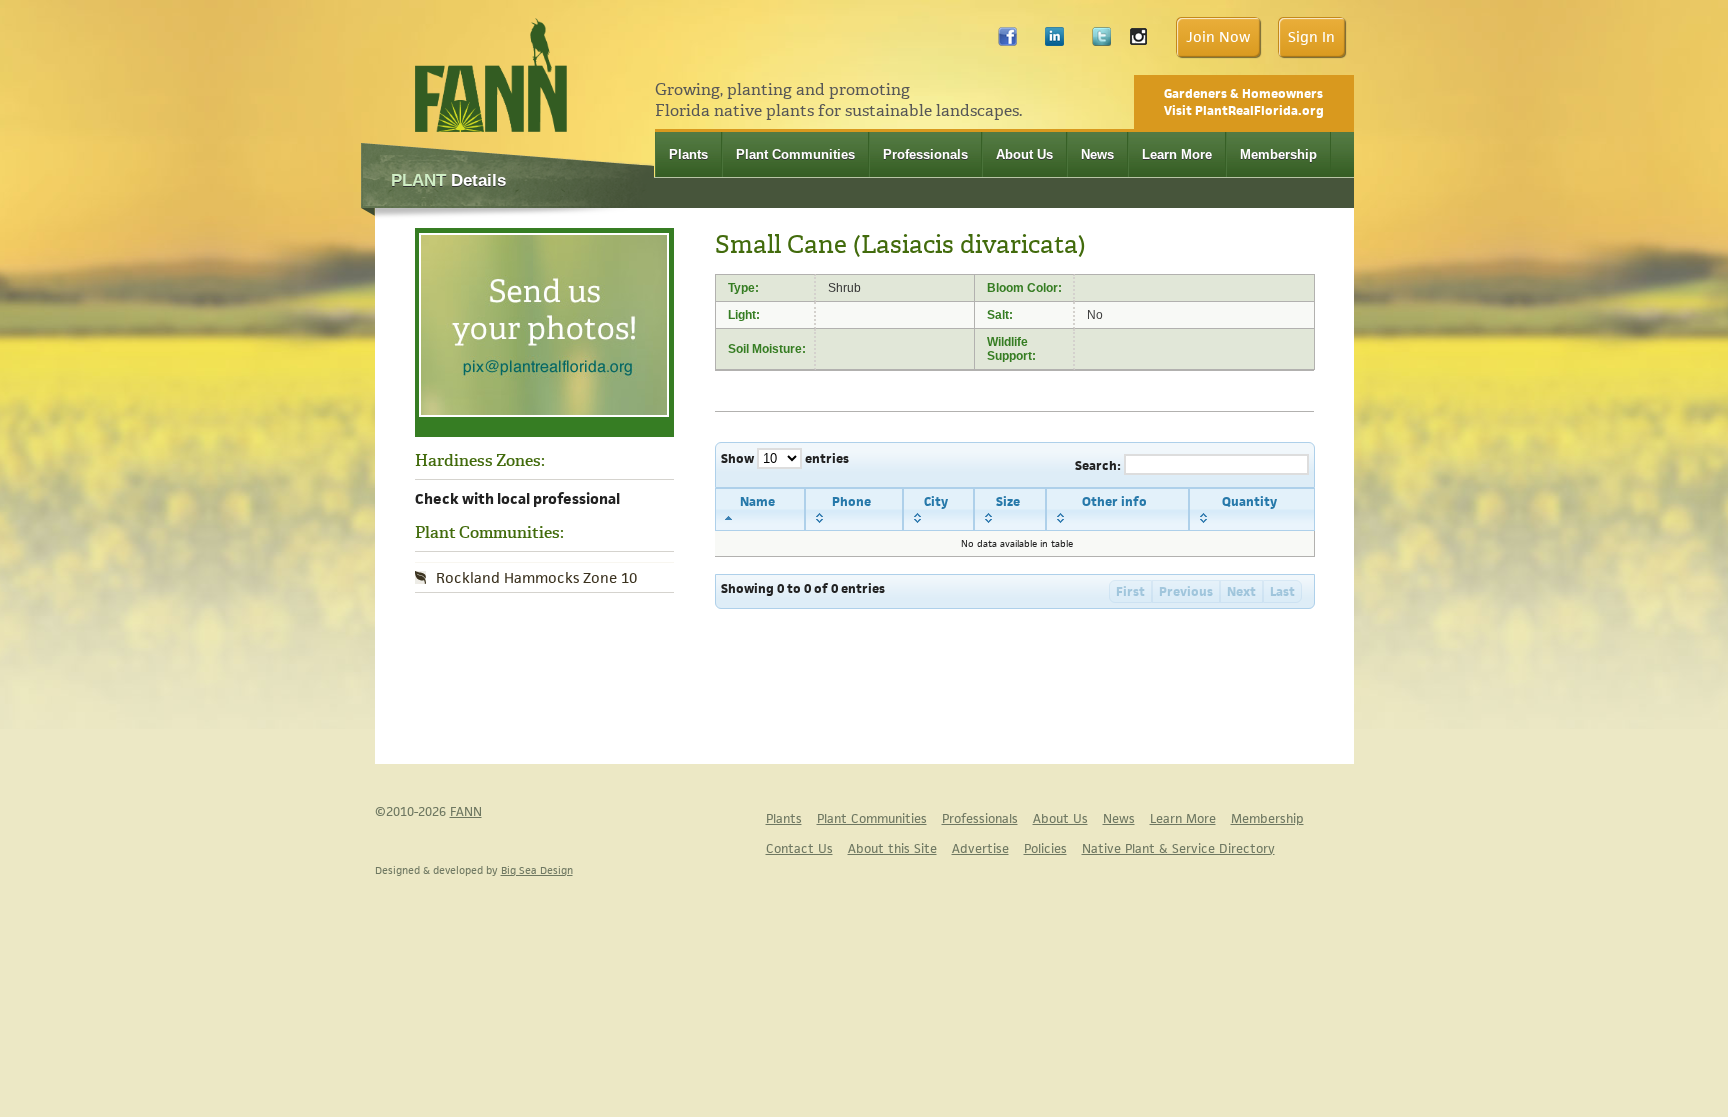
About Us (1024, 154)
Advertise (980, 848)
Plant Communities (795, 154)
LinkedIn (1054, 41)
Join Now (1218, 36)
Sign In (1311, 36)
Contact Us (799, 848)
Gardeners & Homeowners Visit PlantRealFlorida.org (1244, 102)
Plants (688, 154)
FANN (466, 811)
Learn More (1177, 154)
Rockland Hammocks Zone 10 (536, 577)
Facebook (1007, 41)
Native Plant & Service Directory (1178, 848)
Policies (1045, 848)
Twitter (1101, 41)
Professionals (925, 154)
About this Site (892, 848)
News (1097, 154)
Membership (1278, 154)
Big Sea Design (537, 870)
